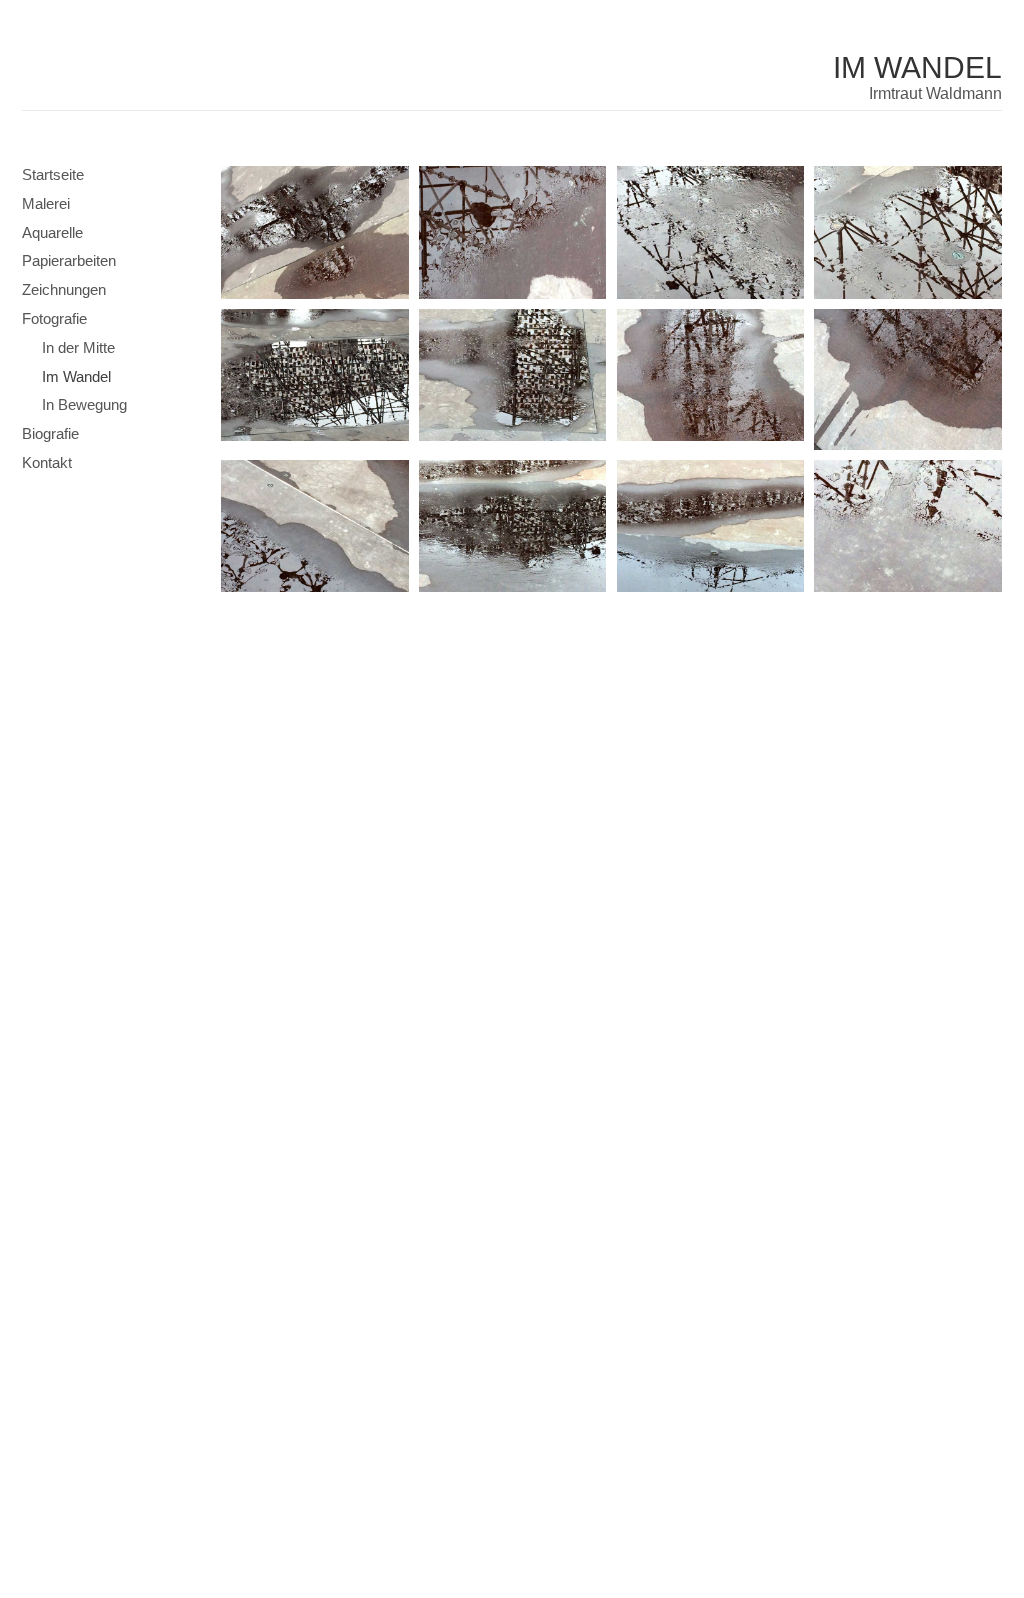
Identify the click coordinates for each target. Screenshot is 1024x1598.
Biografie (50, 433)
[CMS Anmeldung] (227, 627)
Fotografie (54, 318)
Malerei (46, 203)
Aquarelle (52, 232)
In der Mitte (78, 347)
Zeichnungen (64, 289)
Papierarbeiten (69, 260)
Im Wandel (917, 67)
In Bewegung (84, 404)
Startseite (53, 174)
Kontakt (47, 462)
